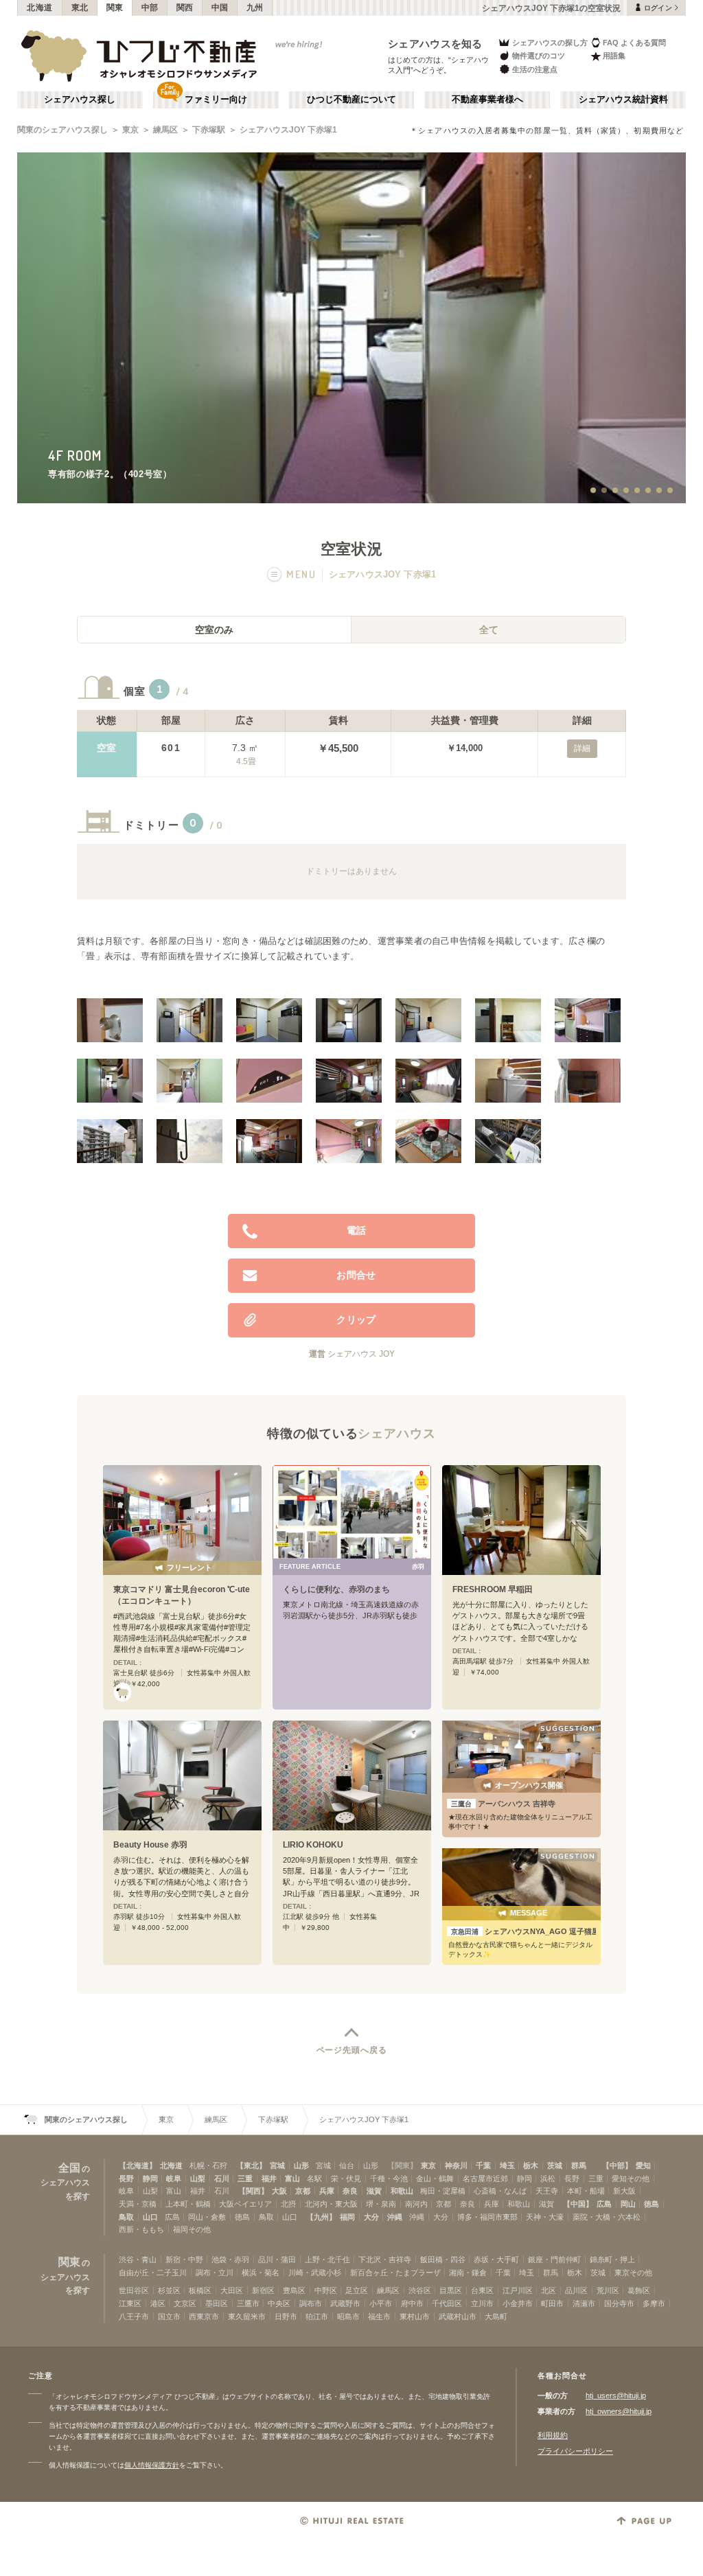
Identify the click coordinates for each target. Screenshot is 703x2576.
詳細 (582, 748)
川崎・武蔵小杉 (315, 2273)
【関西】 (253, 2191)
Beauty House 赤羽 (150, 1845)
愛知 (643, 2165)
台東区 (482, 2290)
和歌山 (402, 2191)
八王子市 (134, 2316)
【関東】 (402, 2165)
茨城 (555, 2165)
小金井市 (518, 2303)
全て (489, 630)
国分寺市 (619, 2303)
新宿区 (263, 2290)
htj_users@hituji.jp (616, 2395)
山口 (150, 2217)
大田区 (232, 2290)
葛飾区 (639, 2290)
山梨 (198, 2178)
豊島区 (294, 2290)
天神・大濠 (545, 2217)
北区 (549, 2290)
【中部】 (617, 2165)
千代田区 (447, 2303)
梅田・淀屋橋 (443, 2191)
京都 (303, 2191)
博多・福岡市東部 (487, 2217)
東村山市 (415, 2316)
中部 (150, 8)
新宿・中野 (184, 2259)
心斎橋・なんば (500, 2191)
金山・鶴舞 (435, 2178)
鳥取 (126, 2217)
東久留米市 (247, 2316)
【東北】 (251, 2165)
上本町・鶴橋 (188, 2204)
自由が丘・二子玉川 (153, 2273)
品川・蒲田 (277, 2259)
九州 (255, 8)
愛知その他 (631, 2178)
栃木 (531, 2165)
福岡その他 (192, 2229)
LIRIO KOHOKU (313, 1845)
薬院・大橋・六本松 (607, 2217)
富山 (292, 2178)
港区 (158, 2303)
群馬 (579, 2165)
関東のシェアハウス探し (62, 130)
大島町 (496, 2316)
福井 (269, 2178)
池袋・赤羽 (230, 2259)
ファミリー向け (216, 100)
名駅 (314, 2178)
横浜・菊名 (261, 2273)
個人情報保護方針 (152, 2465)
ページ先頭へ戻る (352, 2050)
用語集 (614, 56)
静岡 (150, 2178)
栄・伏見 (346, 2178)
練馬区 (165, 130)
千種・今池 (389, 2178)
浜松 (548, 2178)
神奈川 (456, 2165)
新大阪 (624, 2191)
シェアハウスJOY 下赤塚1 (288, 130)
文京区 (185, 2303)
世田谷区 (134, 2290)
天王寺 (547, 2191)
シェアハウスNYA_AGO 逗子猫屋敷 (523, 1931)
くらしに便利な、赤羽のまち (336, 1589)
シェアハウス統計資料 (623, 100)
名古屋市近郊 (485, 2178)
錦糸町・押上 (612, 2259)
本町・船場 (586, 2191)
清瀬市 (584, 2303)
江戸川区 (518, 2290)
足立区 (357, 2290)
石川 (222, 2178)
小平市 (381, 2303)
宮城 (277, 2165)
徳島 (652, 2204)
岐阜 (174, 2178)
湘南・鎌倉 (468, 2273)
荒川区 (608, 2290)
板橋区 (200, 2290)
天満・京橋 (138, 2204)
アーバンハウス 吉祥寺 (503, 1804)
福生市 (379, 2316)
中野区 (326, 2290)
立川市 (482, 2303)
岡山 (628, 2204)
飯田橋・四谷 (443, 2259)
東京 (130, 130)
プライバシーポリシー (575, 2451)
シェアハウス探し (80, 100)
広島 (604, 2204)
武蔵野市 (345, 2303)
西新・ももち (141, 2229)
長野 (126, 2178)
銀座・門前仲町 (554, 2259)
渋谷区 (420, 2290)
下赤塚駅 (209, 130)
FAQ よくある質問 (634, 43)
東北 (80, 8)
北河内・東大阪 (331, 2204)
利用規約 (553, 2435)
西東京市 (204, 2316)
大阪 (279, 2191)
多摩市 (654, 2303)
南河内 (416, 2204)
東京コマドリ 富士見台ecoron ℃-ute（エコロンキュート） (182, 1595)
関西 (185, 8)
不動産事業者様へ (487, 100)
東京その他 (633, 2273)
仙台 (347, 2165)
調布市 (311, 2303)
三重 (245, 2178)
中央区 (279, 2303)
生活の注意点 (535, 69)
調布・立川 (215, 2273)
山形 (301, 2165)
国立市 (169, 2316)
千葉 (483, 2165)
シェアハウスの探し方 (550, 43)
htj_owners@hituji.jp (619, 2411)
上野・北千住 (327, 2259)
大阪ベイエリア (245, 2204)
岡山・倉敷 (207, 2217)
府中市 (412, 2303)
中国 (220, 8)
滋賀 (374, 2191)
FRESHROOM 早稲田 (493, 1589)
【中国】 (578, 2204)
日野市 (286, 2316)
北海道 (40, 8)
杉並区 (169, 2290)
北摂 (288, 2204)
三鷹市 (248, 2303)
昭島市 (348, 2316)
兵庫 (327, 2191)
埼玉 (507, 2165)
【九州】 (321, 2217)
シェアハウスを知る (435, 44)
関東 (115, 8)
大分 (371, 2217)
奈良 (350, 2191)
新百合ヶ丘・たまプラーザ (395, 2273)
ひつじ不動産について (351, 100)
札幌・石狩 (208, 2165)
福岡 (347, 2217)
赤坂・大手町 (496, 2259)
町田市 (552, 2303)
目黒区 (451, 2290)
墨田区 (217, 2303)
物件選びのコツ (539, 56)
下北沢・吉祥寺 (385, 2259)
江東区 (130, 2303)
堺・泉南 (381, 2204)
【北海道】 (138, 2165)
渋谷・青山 (138, 2259)
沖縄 (395, 2217)
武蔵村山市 (458, 2316)
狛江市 (317, 2316)
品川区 (576, 2290)
